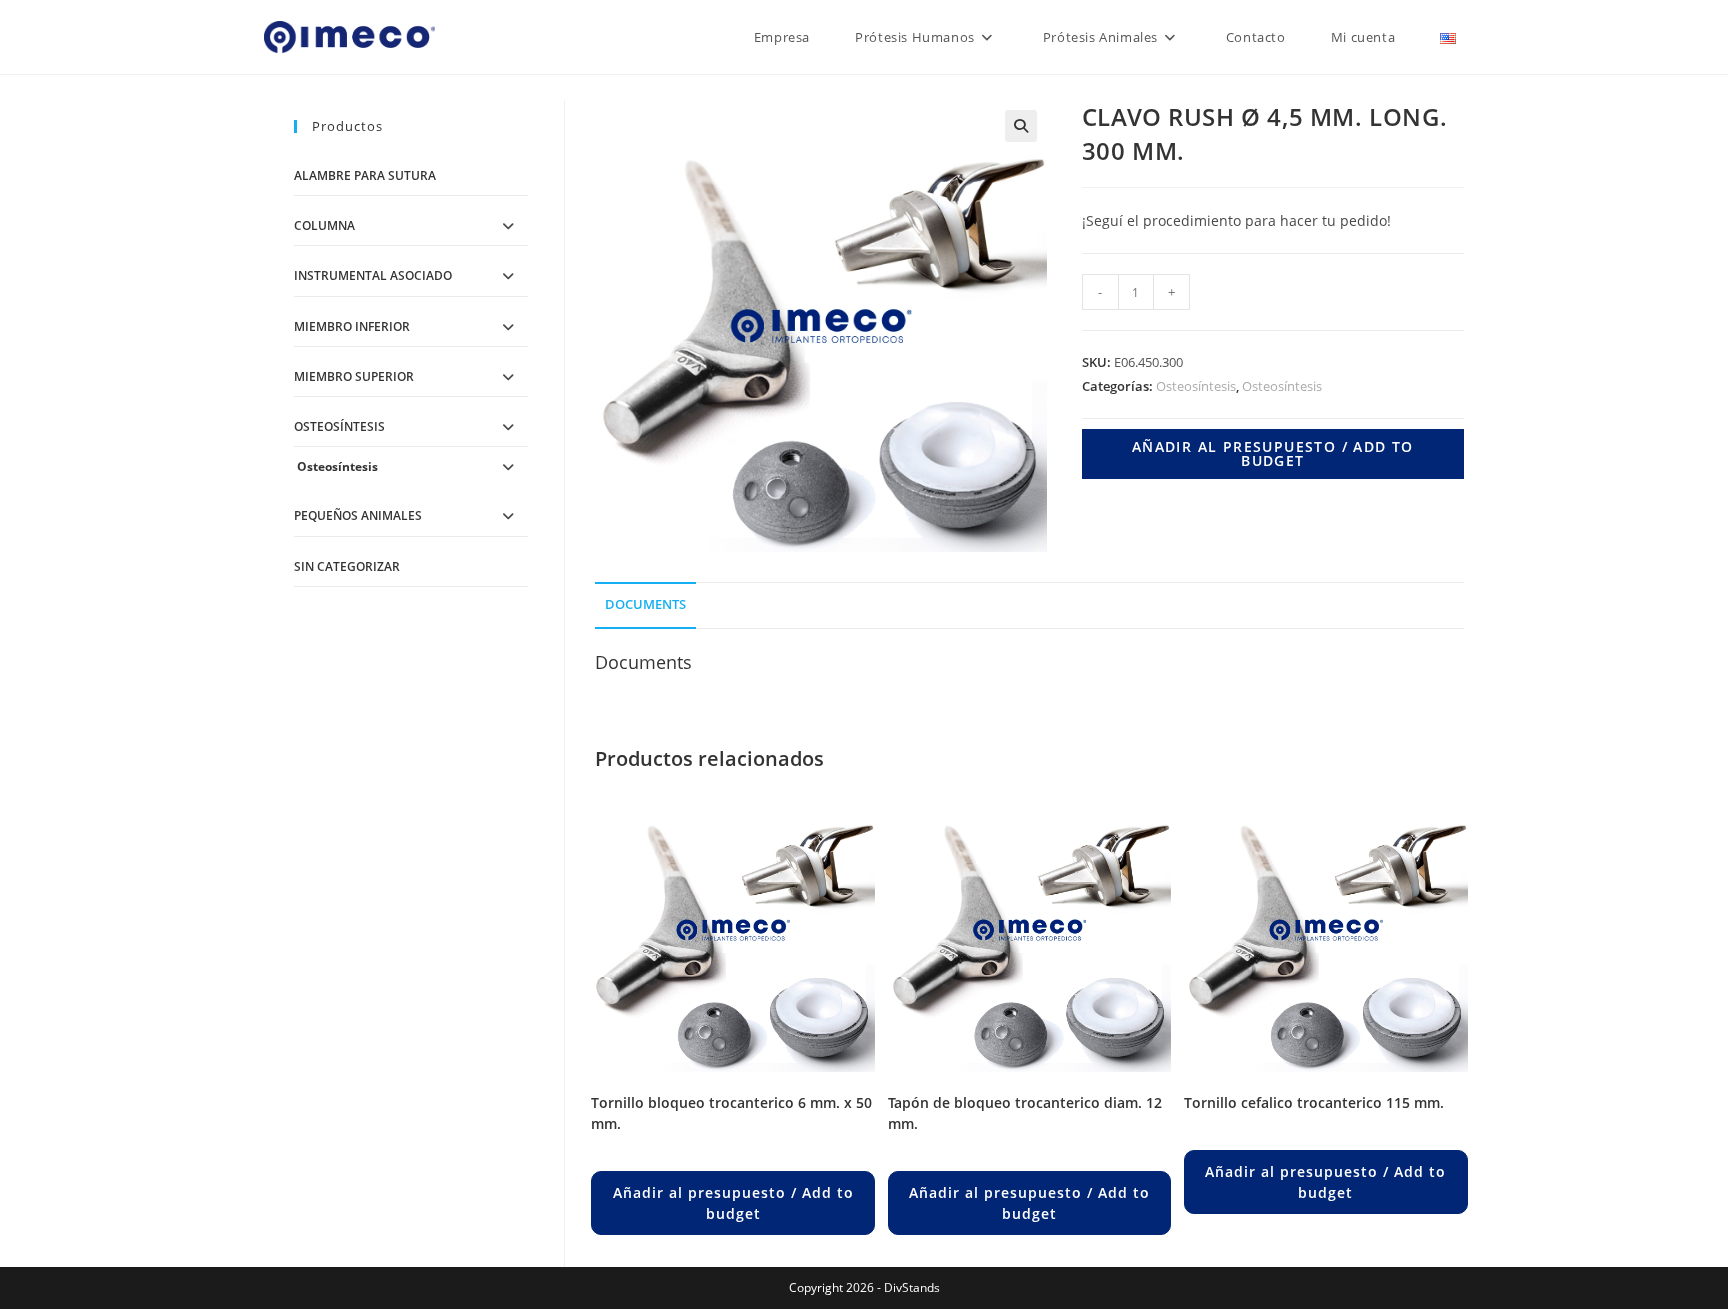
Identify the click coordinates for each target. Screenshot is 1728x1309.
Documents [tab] (645, 604)
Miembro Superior (354, 376)
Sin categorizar (347, 566)
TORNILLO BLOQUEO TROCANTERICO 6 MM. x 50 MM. (731, 1113)
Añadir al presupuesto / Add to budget (1273, 453)
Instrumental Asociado (373, 275)
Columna (324, 225)
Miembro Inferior (352, 326)
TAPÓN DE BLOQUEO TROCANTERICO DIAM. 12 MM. (1025, 1113)
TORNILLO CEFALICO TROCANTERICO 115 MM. (1314, 1102)
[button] (1021, 126)
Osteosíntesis (1196, 386)
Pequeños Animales (358, 515)
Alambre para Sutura (365, 175)
